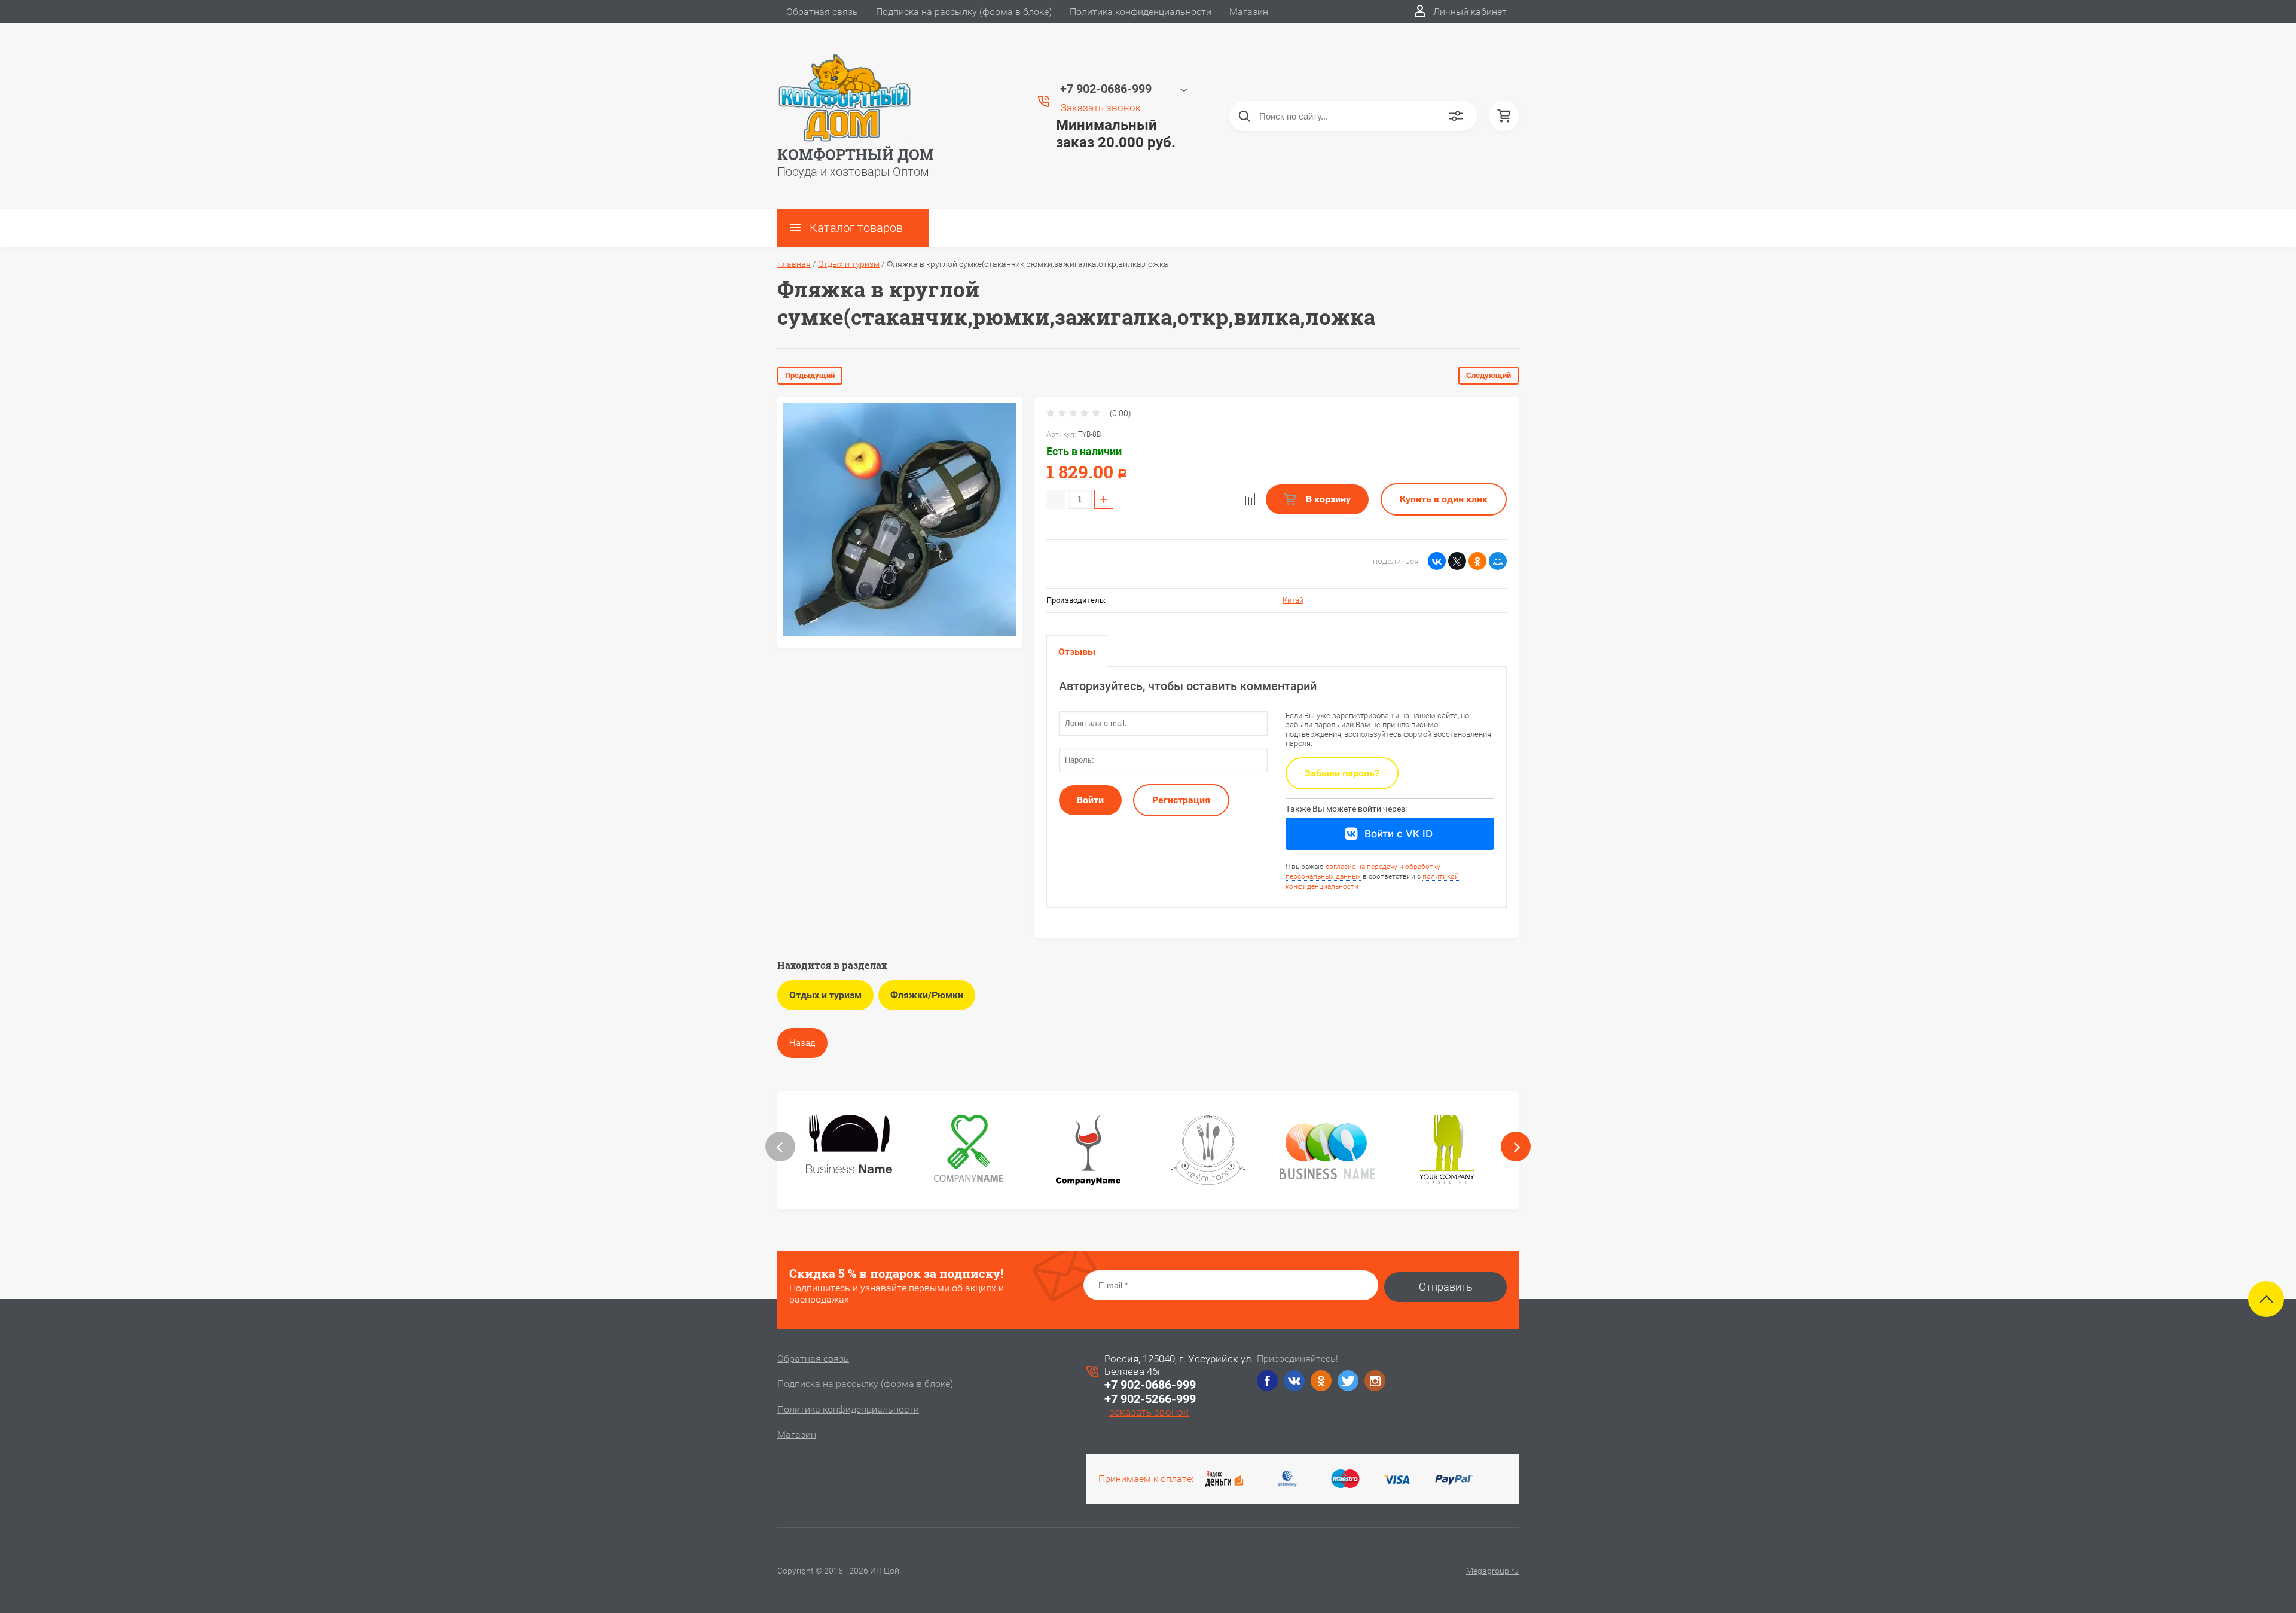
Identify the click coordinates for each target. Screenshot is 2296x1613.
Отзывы (1077, 652)
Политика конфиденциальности (1141, 12)
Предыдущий (810, 375)
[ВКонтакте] (1437, 561)
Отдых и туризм (849, 264)
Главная (794, 264)
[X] (1457, 561)
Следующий (1489, 375)
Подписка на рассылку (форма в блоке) (964, 12)
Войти (1090, 800)
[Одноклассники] (1477, 561)
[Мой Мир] (1498, 561)
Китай (1293, 600)
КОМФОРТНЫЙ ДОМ (856, 155)
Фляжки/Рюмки (927, 995)
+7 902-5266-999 (1150, 1399)
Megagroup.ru (1492, 1571)
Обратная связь (822, 12)
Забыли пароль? (1342, 773)
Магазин (1249, 12)
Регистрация (1181, 800)
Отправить (1446, 1287)
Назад (802, 1043)
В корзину (1327, 499)
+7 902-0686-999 (1150, 1385)
